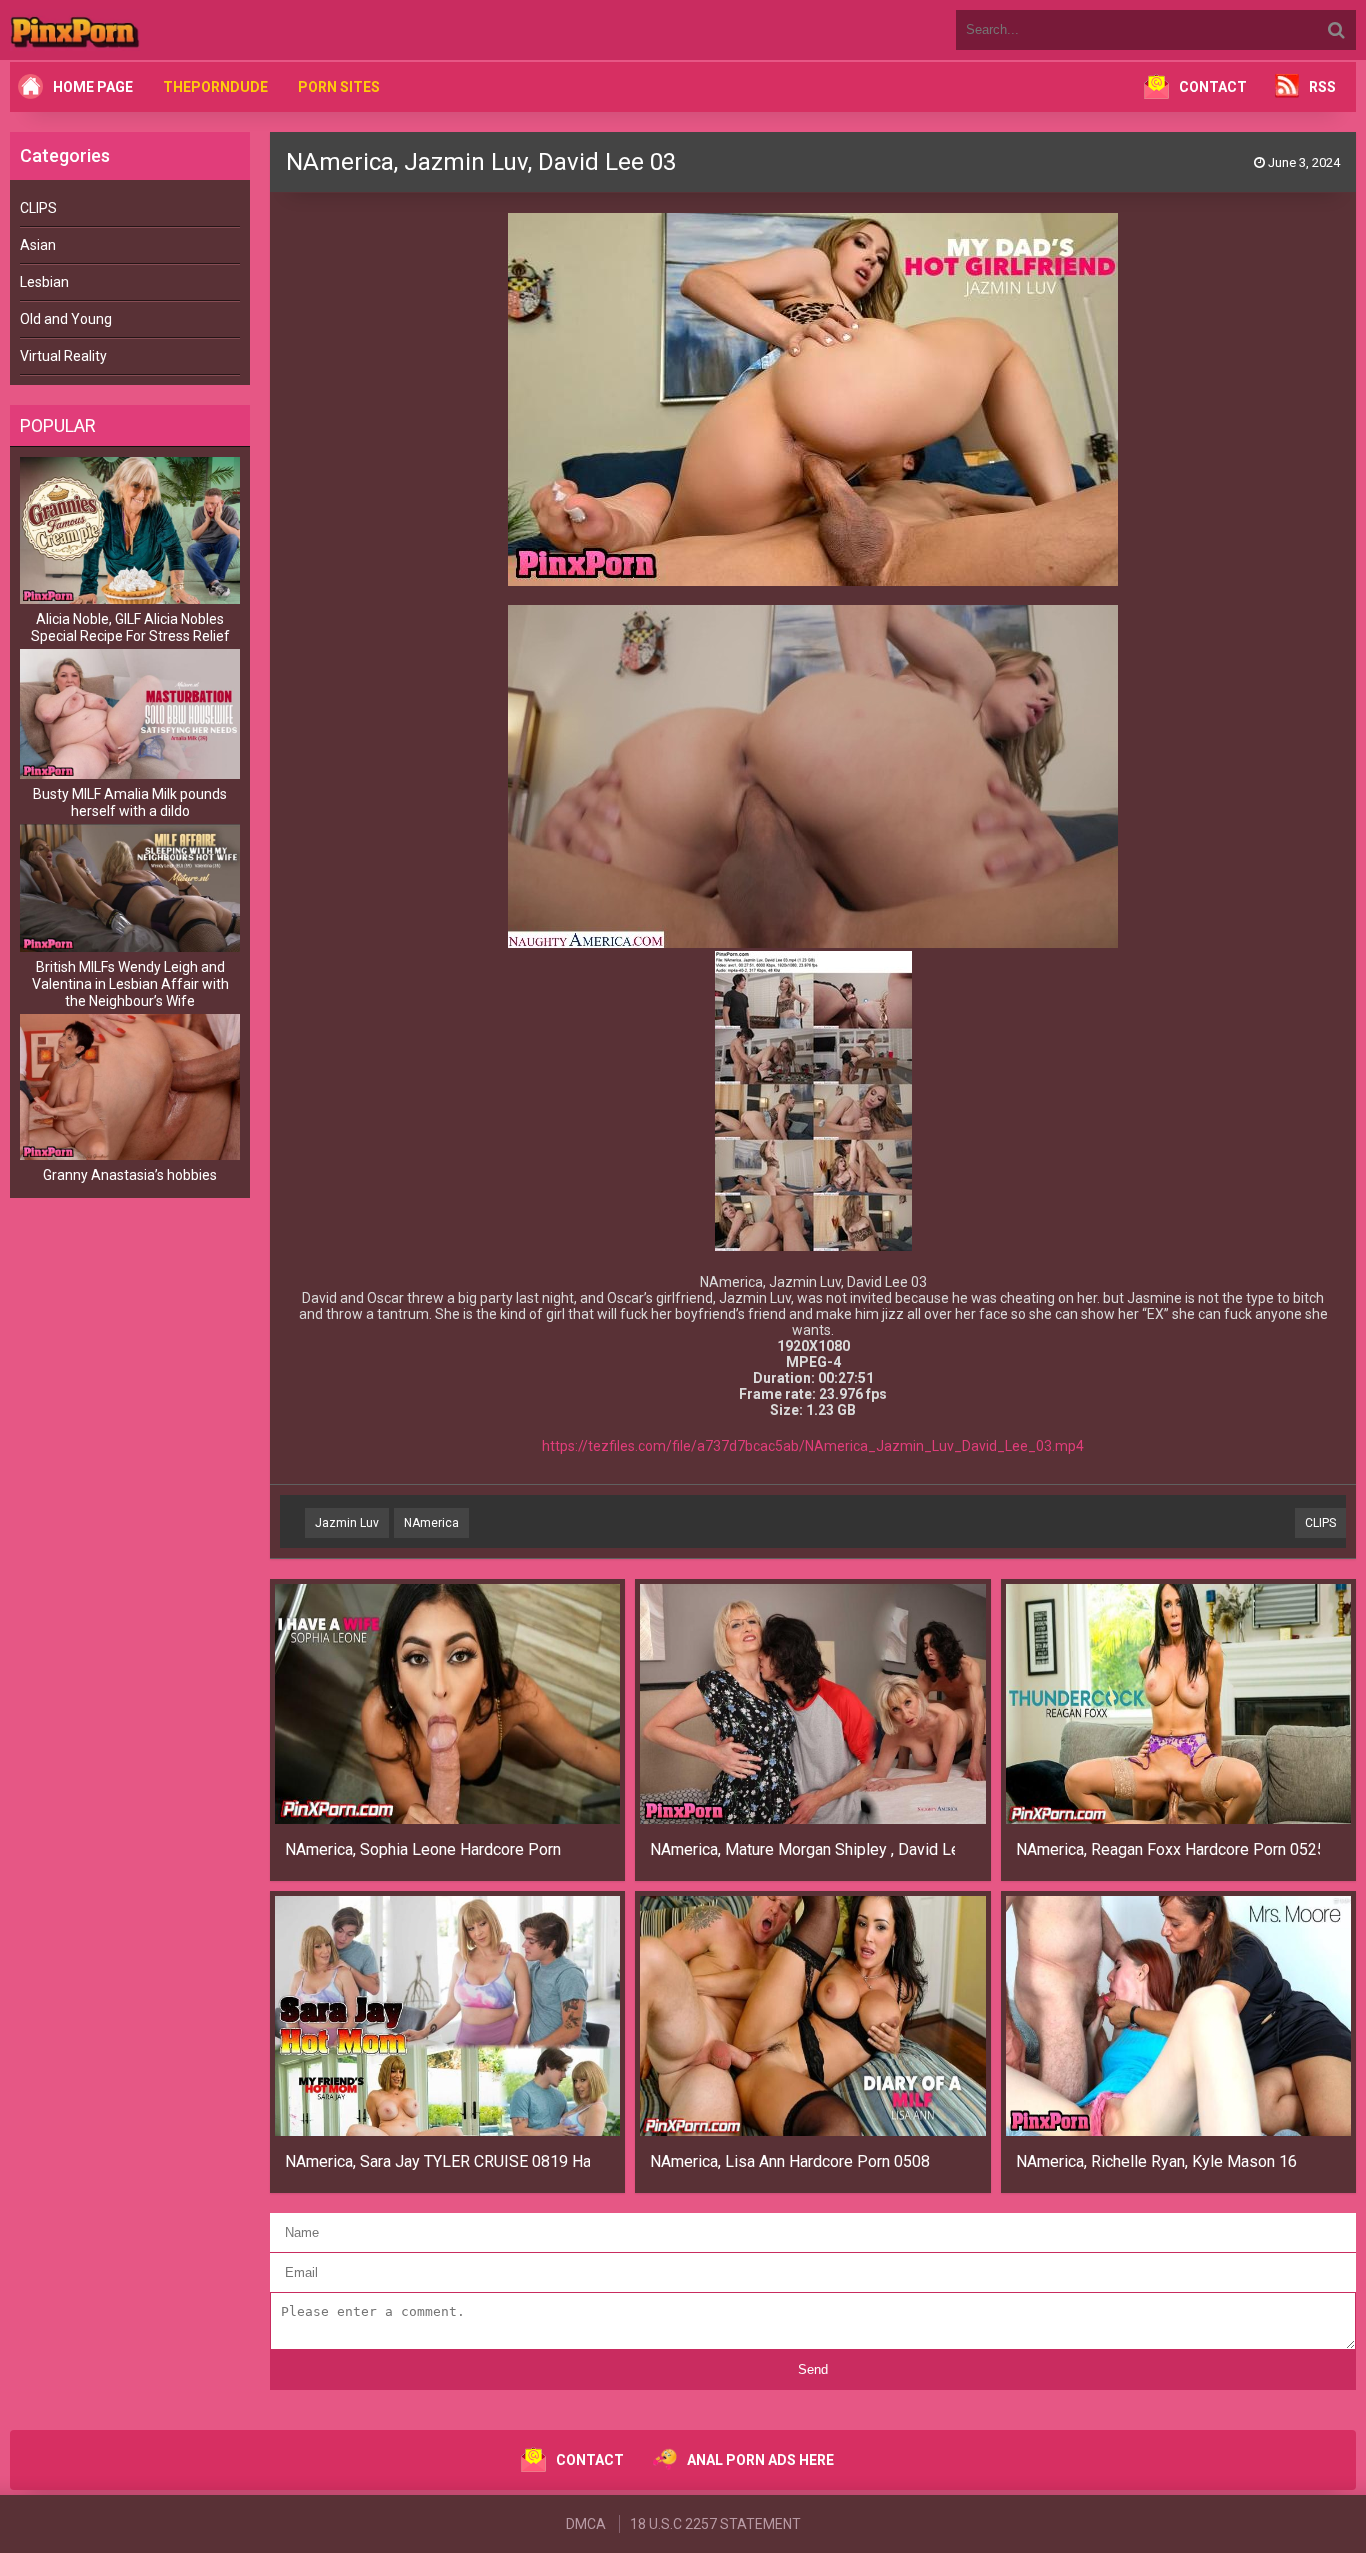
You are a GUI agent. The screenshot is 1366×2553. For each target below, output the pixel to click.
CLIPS (38, 208)
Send (813, 2369)
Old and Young (66, 319)
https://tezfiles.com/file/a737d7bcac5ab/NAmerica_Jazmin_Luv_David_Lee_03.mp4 (813, 1446)
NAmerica (431, 1523)
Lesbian (44, 282)
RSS (1322, 87)
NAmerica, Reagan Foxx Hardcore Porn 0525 (1168, 1849)
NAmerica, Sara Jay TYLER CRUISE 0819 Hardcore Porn (437, 2161)
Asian (38, 245)
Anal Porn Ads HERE (760, 2460)
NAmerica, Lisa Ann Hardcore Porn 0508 (790, 2161)
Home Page (93, 87)
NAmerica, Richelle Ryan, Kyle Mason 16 (1156, 2161)
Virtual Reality (63, 356)
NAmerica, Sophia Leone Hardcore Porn (423, 1849)
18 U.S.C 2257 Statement (715, 2524)
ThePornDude (215, 87)
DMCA (586, 2524)
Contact (1213, 87)
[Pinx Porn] (130, 30)
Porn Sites (339, 87)
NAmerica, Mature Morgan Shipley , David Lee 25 (802, 1849)
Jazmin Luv (347, 1523)
